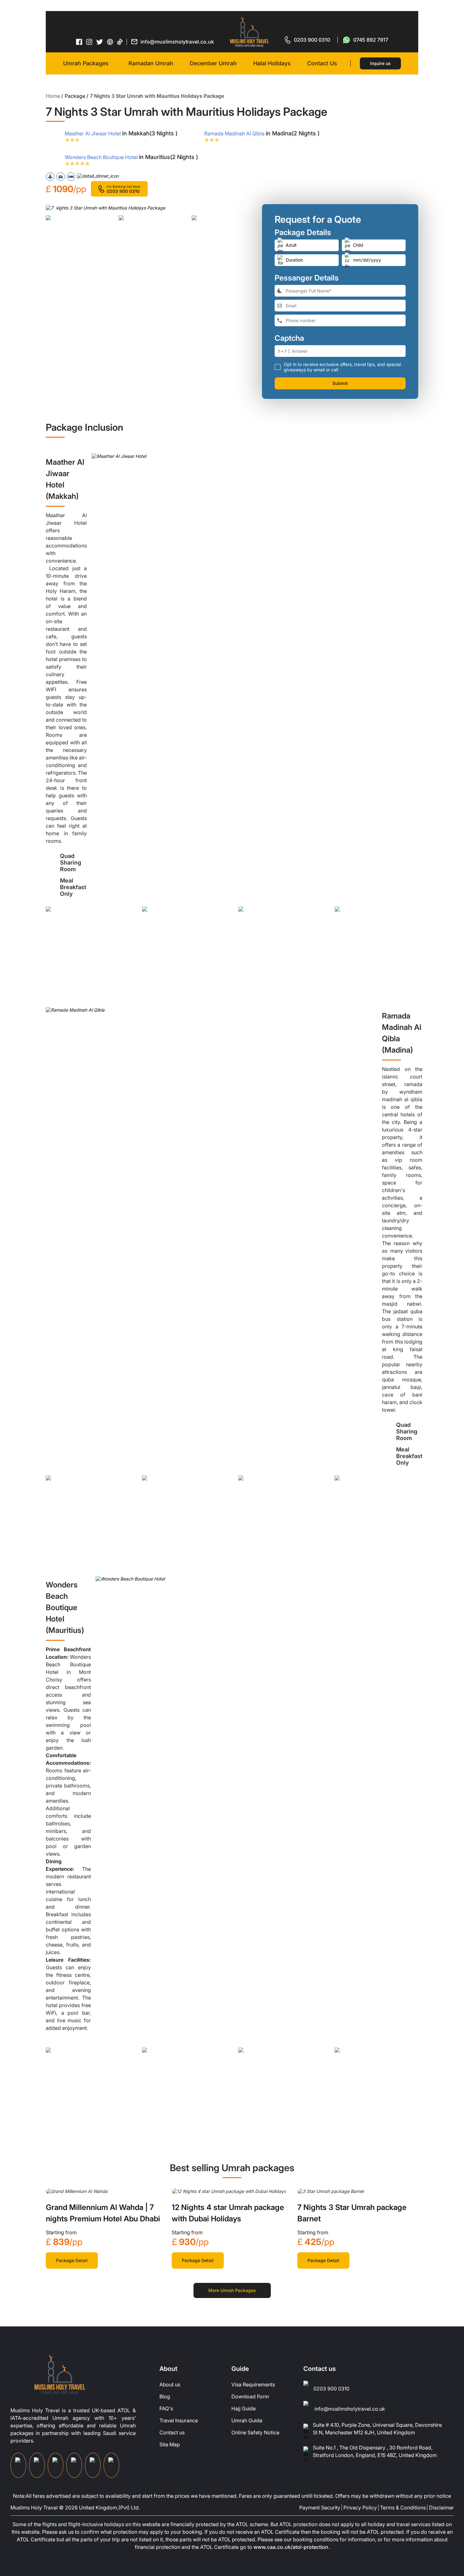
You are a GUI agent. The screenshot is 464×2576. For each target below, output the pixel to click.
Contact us (172, 2432)
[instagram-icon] (89, 42)
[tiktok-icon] (120, 42)
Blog (165, 2396)
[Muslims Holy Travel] (249, 32)
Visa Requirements (253, 2384)
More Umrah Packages (232, 2290)
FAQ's (166, 2408)
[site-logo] (60, 2374)
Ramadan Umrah (151, 63)
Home (53, 96)
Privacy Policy (360, 2508)
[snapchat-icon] (111, 2465)
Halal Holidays (272, 63)
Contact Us (322, 63)
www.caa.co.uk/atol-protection (291, 2547)
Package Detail (72, 2260)
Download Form (250, 2396)
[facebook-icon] (79, 42)
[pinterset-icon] (110, 42)
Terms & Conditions (403, 2508)
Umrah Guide (247, 2420)
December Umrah (213, 63)
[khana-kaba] (77, 2191)
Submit (340, 383)
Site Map (170, 2444)
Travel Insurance (179, 2420)
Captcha (289, 338)
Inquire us (380, 63)
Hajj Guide (244, 2408)
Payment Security (320, 2508)
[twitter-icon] (100, 42)
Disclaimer (441, 2508)
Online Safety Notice (255, 2432)
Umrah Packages (86, 63)
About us (170, 2384)
